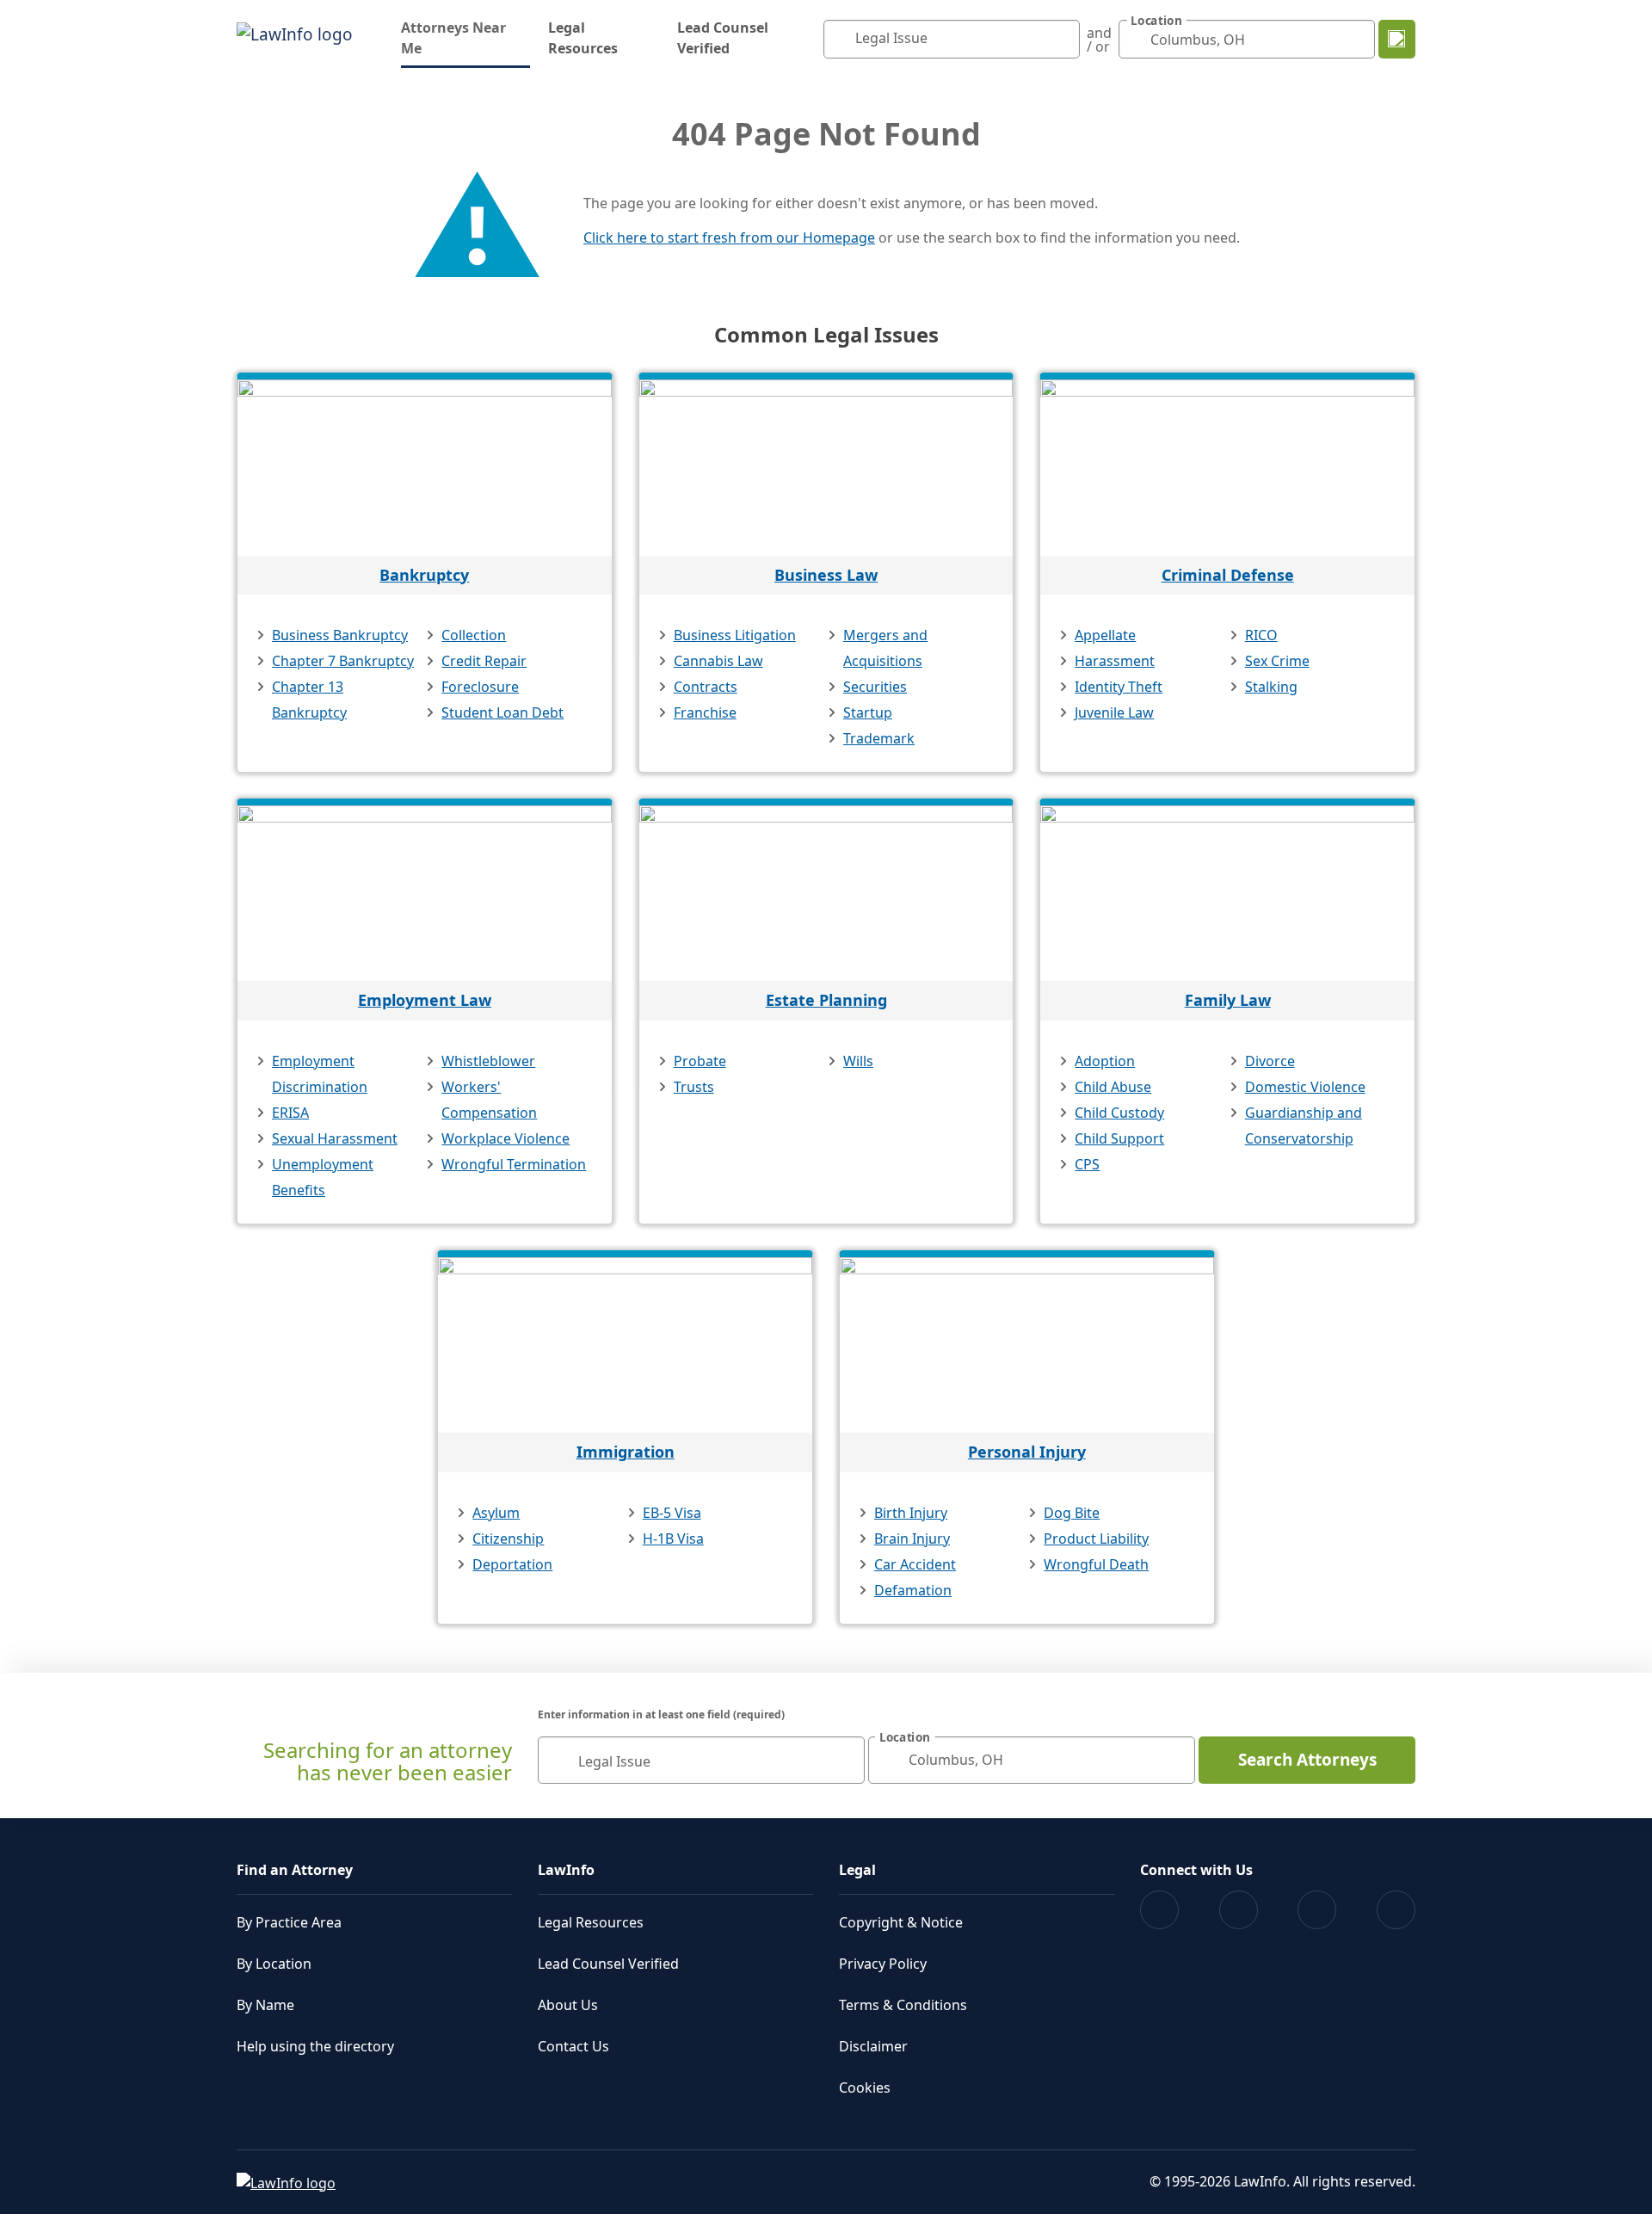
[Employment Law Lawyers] (425, 893)
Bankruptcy (424, 575)
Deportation (512, 1564)
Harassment (1115, 661)
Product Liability (1096, 1539)
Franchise (705, 712)
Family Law (1228, 1000)
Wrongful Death (1096, 1564)
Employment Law (425, 1000)
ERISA (290, 1113)
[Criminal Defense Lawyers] (1227, 467)
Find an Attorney (295, 1870)
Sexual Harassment (335, 1138)
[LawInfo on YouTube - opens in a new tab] (1317, 1910)
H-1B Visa (673, 1539)
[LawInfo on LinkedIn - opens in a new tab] (1396, 1910)
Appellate (1105, 635)
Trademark (879, 738)
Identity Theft (1119, 687)
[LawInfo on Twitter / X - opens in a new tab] (1239, 1910)
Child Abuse (1113, 1087)
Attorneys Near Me (465, 38)
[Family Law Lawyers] (1227, 893)
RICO (1261, 635)
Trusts (694, 1087)
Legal (857, 1870)
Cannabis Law (718, 661)
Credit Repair (484, 661)
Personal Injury (1027, 1452)
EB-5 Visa (672, 1513)
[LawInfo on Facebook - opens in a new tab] (1159, 1910)
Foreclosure (480, 687)
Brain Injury (912, 1539)
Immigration (626, 1452)
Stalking (1271, 687)
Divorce (1270, 1061)
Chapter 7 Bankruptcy (343, 661)
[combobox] (952, 39)
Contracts (706, 687)
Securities (875, 687)
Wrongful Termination (514, 1164)
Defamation (913, 1590)
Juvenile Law (1114, 712)
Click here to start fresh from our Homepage (729, 237)
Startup (868, 712)
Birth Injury (911, 1513)
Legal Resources (583, 38)
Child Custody (1119, 1113)
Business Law (826, 575)
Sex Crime (1277, 661)
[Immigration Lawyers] (625, 1345)
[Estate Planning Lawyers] (826, 893)
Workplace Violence (505, 1138)
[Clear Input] (1063, 40)
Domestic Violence (1305, 1087)
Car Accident (915, 1564)
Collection (474, 635)
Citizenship (508, 1539)
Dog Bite (1072, 1513)
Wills (858, 1061)
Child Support (1119, 1138)
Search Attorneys (1307, 1760)
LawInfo (566, 1870)
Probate (700, 1061)
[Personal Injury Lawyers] (1027, 1345)
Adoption (1105, 1061)
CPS (1087, 1164)
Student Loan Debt (502, 712)
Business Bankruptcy (340, 635)
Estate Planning (826, 1000)
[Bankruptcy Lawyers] (425, 467)
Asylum (496, 1513)
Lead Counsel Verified (723, 38)
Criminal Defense (1228, 575)
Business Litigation (735, 635)
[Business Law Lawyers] (826, 467)
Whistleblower (488, 1061)
